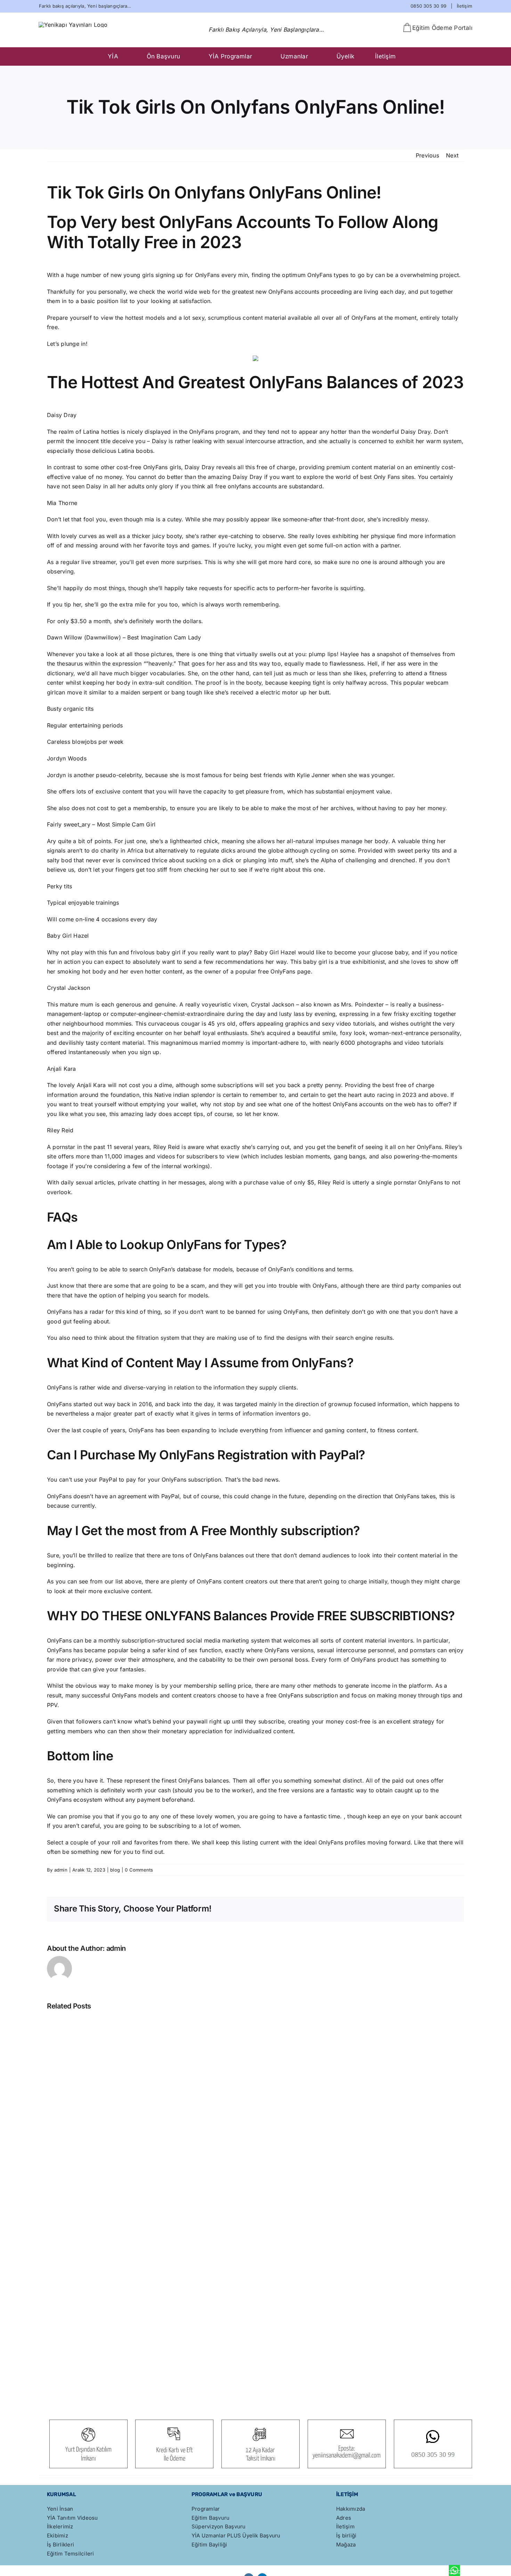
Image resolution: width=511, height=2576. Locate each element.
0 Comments (139, 1870)
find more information (426, 536)
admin (61, 1870)
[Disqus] (255, 2309)
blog (115, 1870)
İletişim (464, 6)
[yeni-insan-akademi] (73, 25)
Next (452, 155)
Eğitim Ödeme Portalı (442, 28)
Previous (427, 155)
